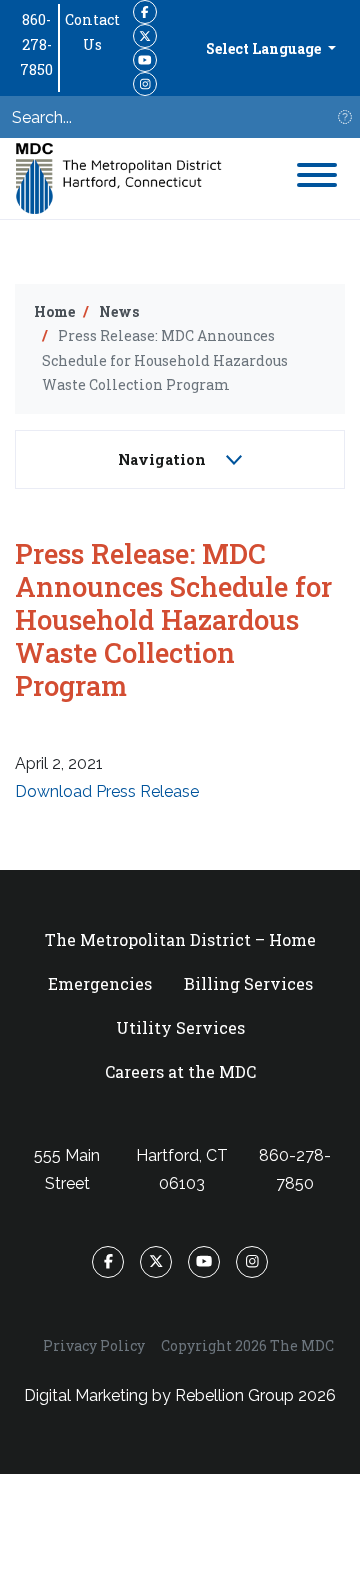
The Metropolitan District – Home (180, 939)
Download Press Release (107, 791)
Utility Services (180, 1027)
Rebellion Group (234, 1395)
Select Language (265, 48)
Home (54, 311)
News (119, 311)
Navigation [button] (164, 459)
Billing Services (248, 983)
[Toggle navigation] (317, 178)
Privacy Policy (94, 1345)
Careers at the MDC (180, 1071)
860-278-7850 (36, 44)
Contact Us (92, 32)
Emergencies (100, 983)
